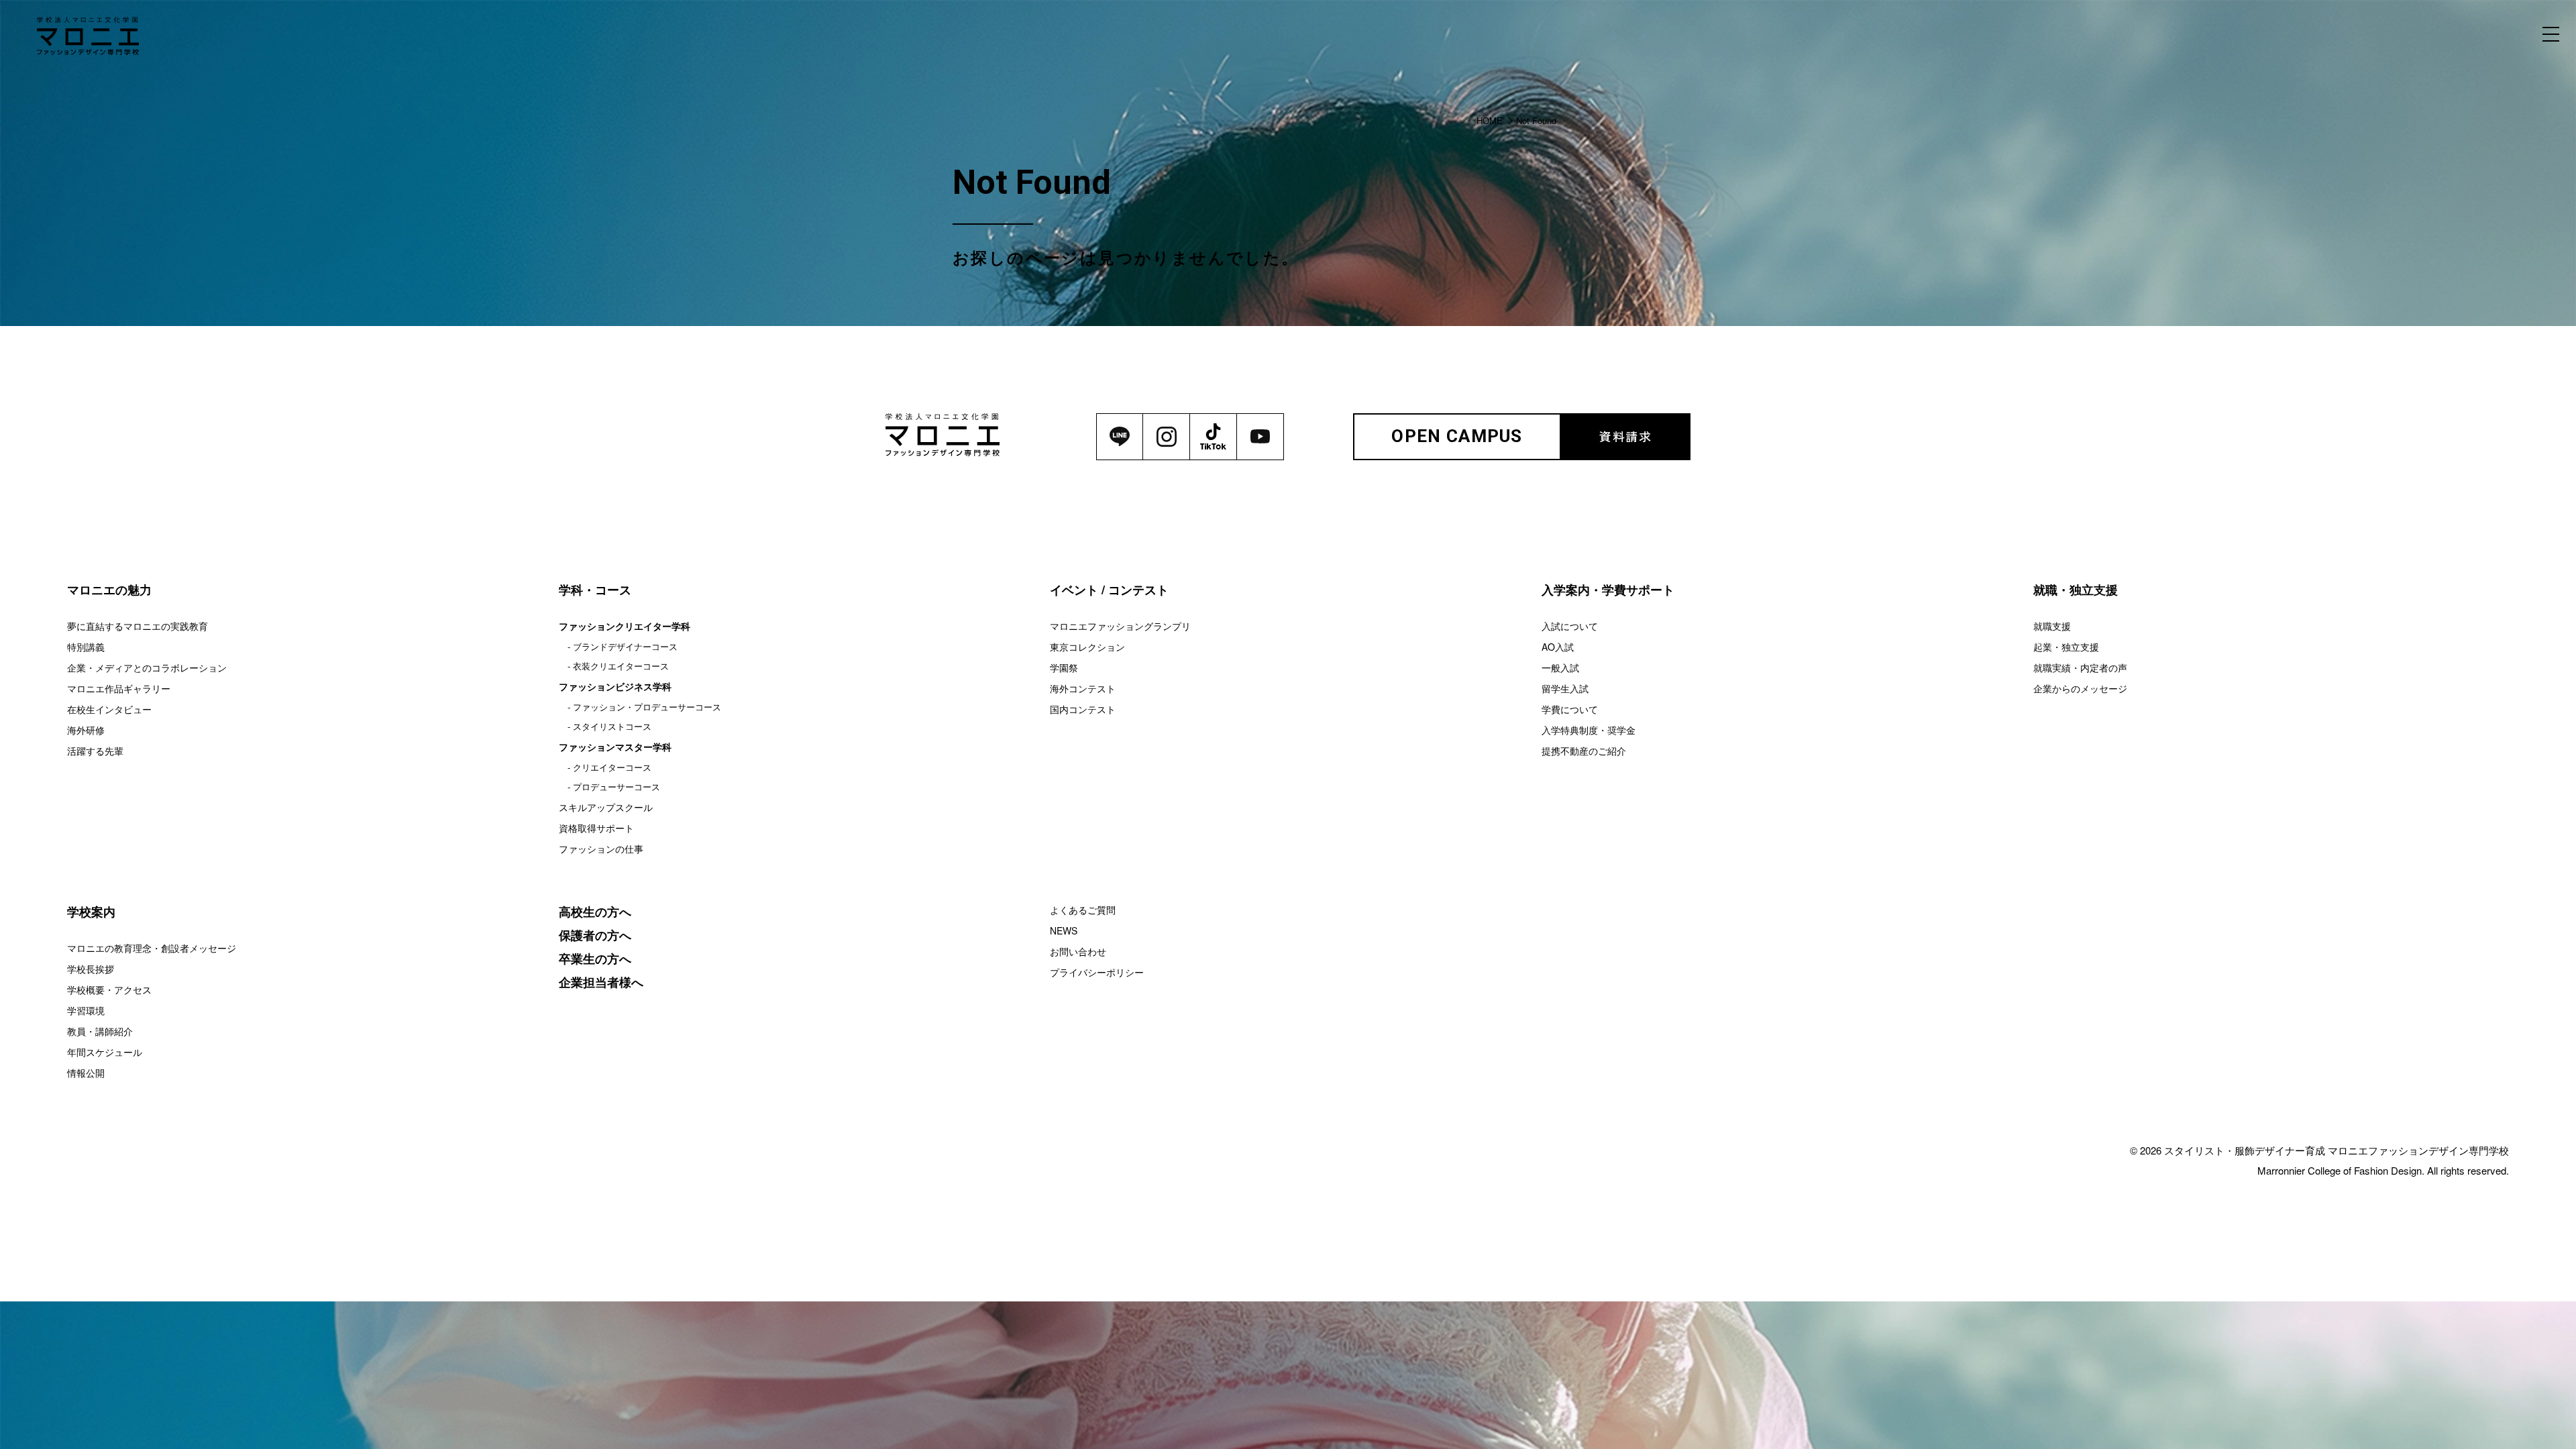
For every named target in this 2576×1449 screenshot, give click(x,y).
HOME (1490, 120)
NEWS (1064, 930)
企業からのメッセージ (2080, 688)
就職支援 (2052, 626)
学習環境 (86, 1010)
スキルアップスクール (606, 807)
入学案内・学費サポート (1608, 590)
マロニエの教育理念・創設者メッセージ (152, 948)
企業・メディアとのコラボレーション (147, 667)
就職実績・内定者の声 (2080, 667)
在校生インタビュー (109, 709)
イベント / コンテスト (1109, 590)
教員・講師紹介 (100, 1031)
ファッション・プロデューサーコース (647, 707)
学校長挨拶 (91, 969)
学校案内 (91, 912)
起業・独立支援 (2066, 647)
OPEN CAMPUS (1457, 436)
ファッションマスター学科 (615, 747)
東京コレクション (1087, 647)
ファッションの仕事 (601, 849)
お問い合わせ (1078, 951)
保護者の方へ (595, 935)
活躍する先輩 (95, 751)
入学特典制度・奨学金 (1589, 730)
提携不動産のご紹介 (1584, 751)
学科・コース (595, 590)
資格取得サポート (596, 828)
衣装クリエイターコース (621, 666)
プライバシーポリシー (1097, 972)
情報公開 (86, 1073)
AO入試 (1558, 647)
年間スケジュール (105, 1052)
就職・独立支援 (2076, 590)
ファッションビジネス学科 (615, 686)
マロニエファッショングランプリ (1120, 626)
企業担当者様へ (601, 982)
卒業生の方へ (595, 959)
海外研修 (86, 730)
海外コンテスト (1083, 688)
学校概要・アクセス (109, 989)
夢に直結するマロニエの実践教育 (138, 626)
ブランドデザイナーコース (625, 646)
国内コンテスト (1083, 709)
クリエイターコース (612, 767)
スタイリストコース (612, 726)
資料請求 (1626, 436)
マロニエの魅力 (109, 590)
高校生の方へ (595, 912)
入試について (1570, 626)
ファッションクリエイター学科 (625, 626)
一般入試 (1560, 667)
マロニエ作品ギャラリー (119, 688)
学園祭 (1064, 667)
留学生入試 (1565, 688)
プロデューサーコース (616, 787)
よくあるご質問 (1083, 910)
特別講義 (86, 647)
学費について (1570, 709)
